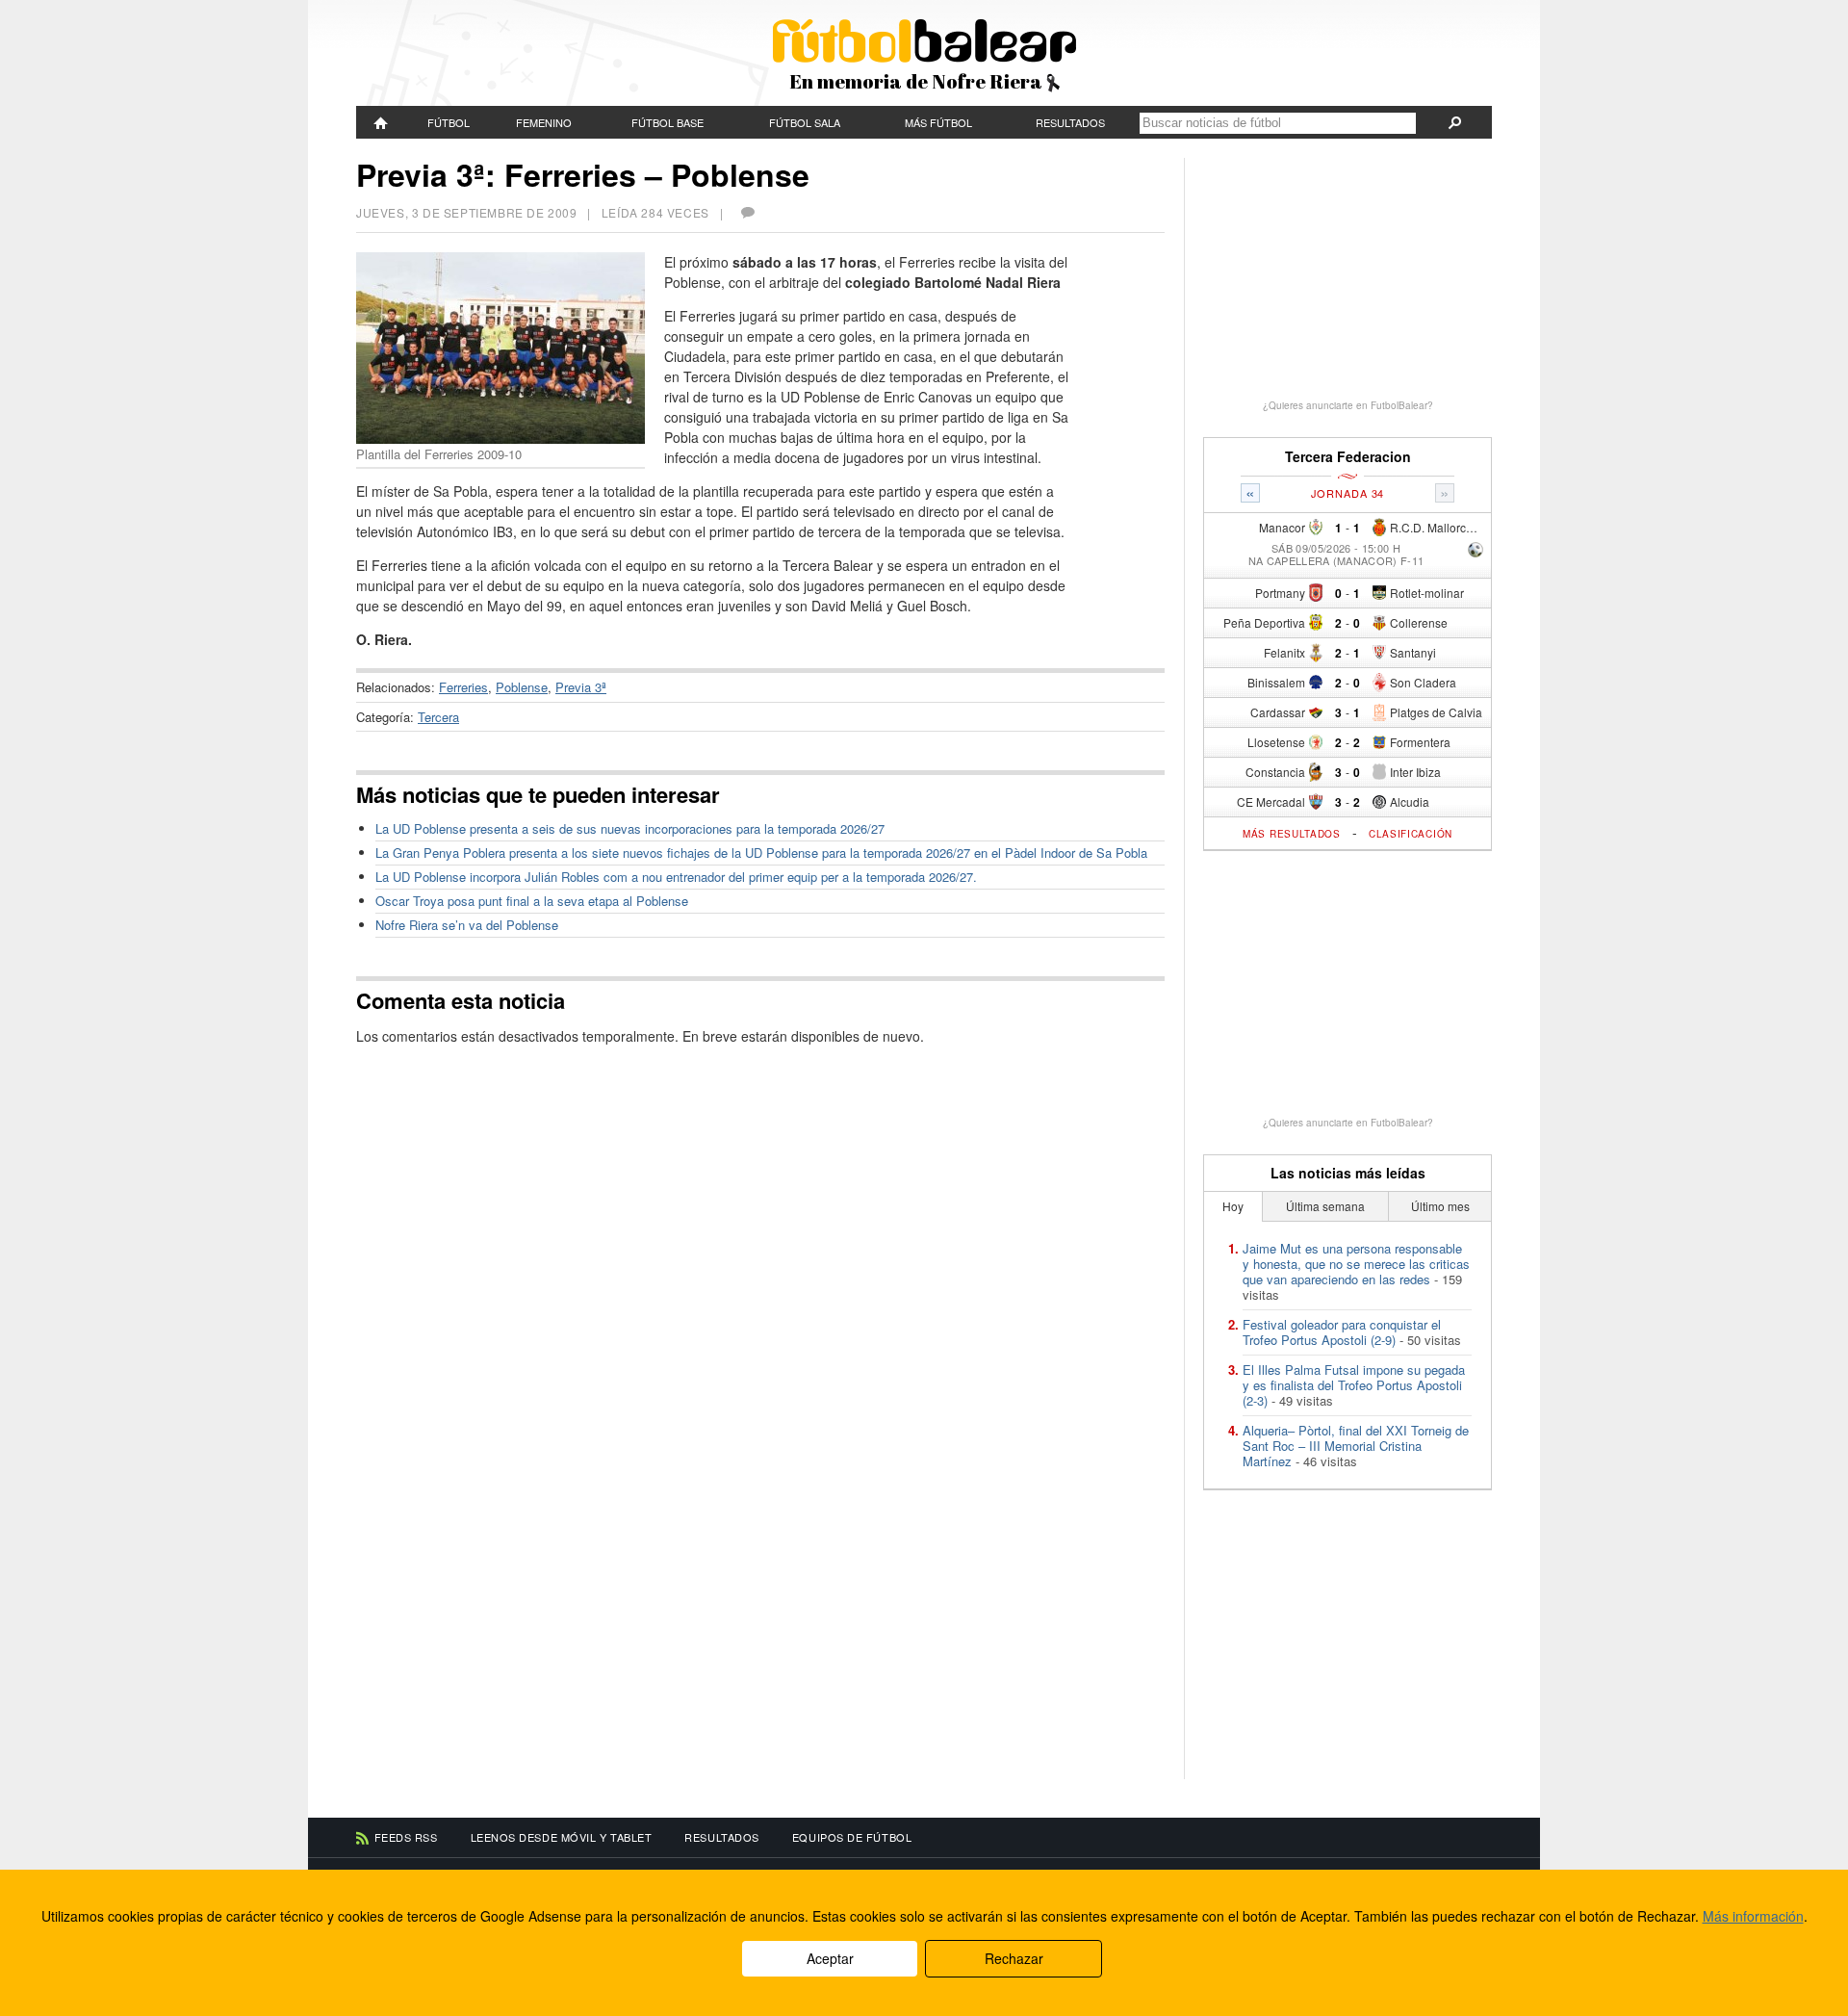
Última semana (1325, 1206)
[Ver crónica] (1476, 551)
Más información (1753, 1916)
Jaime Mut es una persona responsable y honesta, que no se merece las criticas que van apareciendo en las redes (1356, 1264)
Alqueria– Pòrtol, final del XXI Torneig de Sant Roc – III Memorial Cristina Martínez (1356, 1446)
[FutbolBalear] (381, 122)
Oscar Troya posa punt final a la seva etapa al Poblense (532, 901)
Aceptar (830, 1958)
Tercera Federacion (1348, 457)
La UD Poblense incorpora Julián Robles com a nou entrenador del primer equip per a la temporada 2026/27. (676, 877)
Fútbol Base (667, 122)
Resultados (1070, 122)
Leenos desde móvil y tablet (562, 1837)
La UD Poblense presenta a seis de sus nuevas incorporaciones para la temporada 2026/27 (630, 828)
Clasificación (1411, 834)
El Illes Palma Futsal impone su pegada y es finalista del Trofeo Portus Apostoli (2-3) (1354, 1385)
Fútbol (449, 122)
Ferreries (463, 687)
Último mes (1440, 1206)
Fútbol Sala (805, 122)
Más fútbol (938, 122)
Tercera (438, 717)
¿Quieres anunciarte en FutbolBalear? (1348, 405)
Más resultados (1292, 834)
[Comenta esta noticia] (747, 212)
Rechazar (1014, 1958)
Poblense (522, 687)
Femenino (544, 122)
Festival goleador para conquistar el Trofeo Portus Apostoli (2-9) (1342, 1332)
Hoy (1233, 1206)
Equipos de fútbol (852, 1837)
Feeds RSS (406, 1837)
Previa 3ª (581, 687)
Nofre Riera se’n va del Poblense (467, 925)
